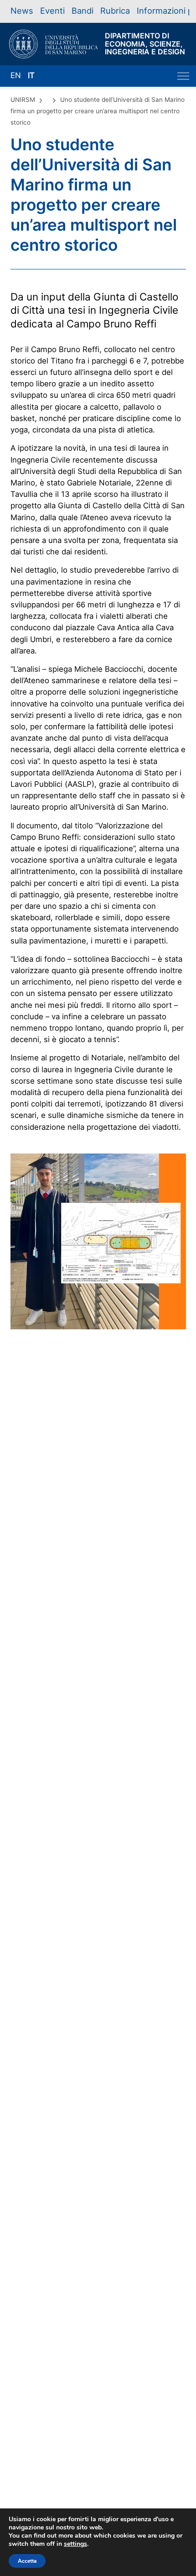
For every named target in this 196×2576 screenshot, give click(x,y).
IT (31, 75)
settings (75, 2544)
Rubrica (115, 11)
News (22, 11)
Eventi (52, 11)
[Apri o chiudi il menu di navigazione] (183, 76)
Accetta (27, 2561)
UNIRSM (23, 100)
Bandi (83, 11)
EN (16, 75)
